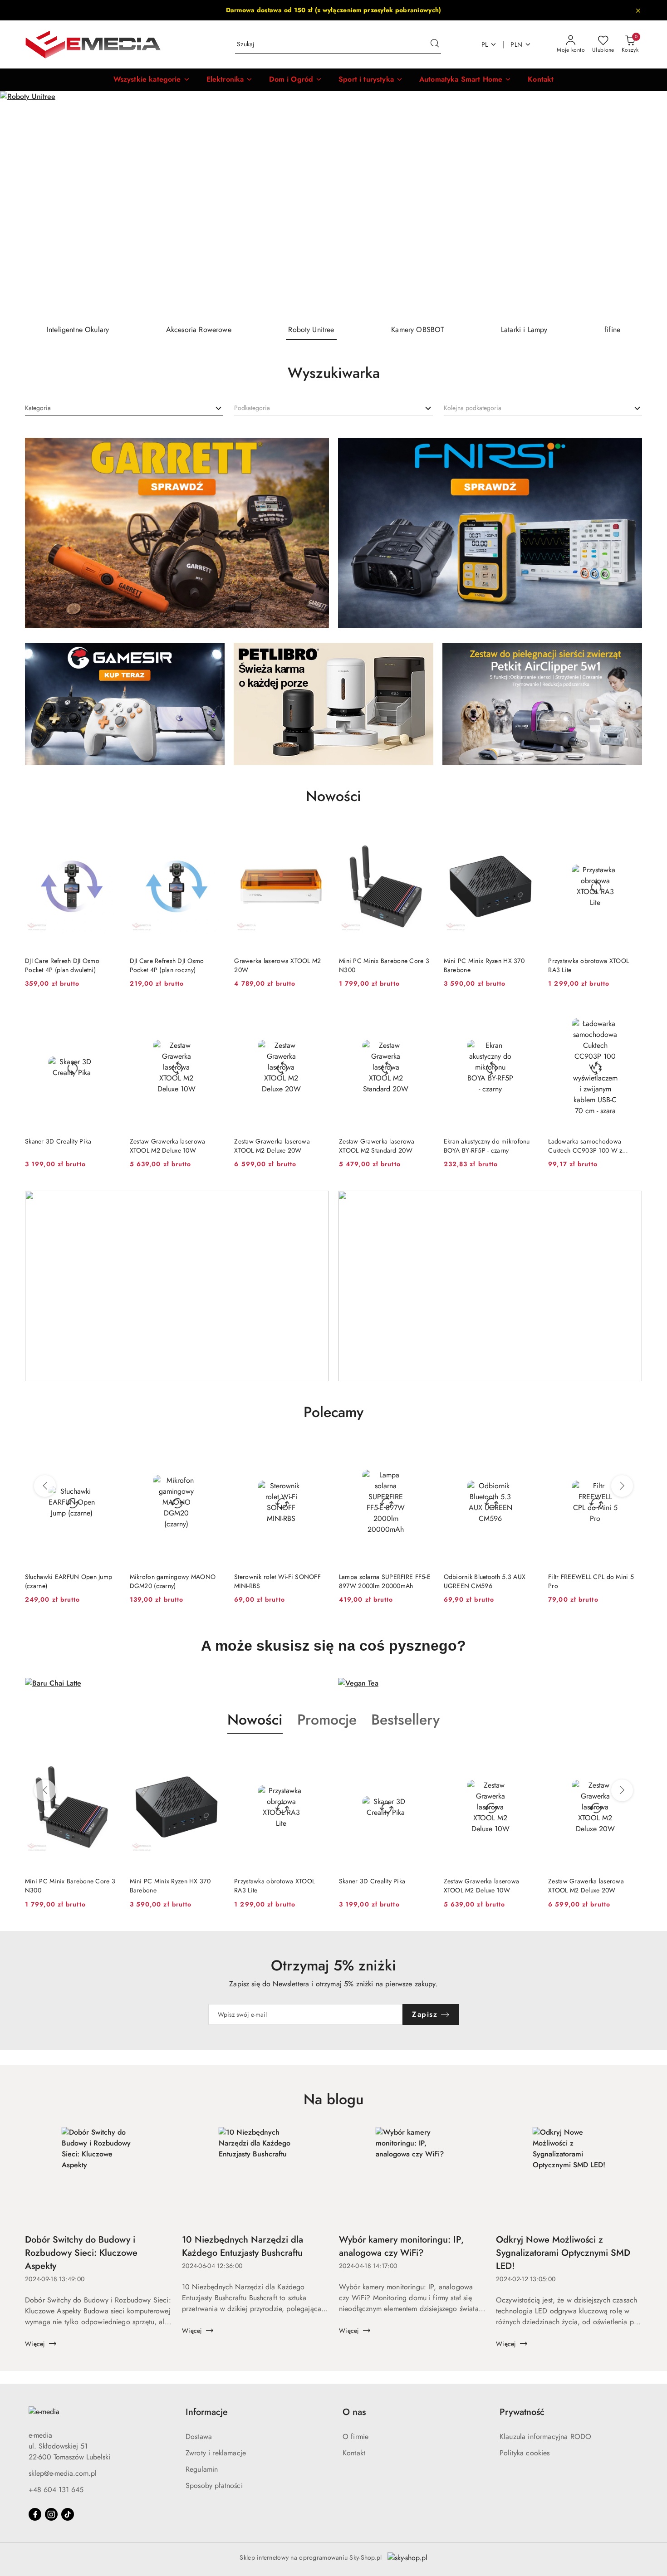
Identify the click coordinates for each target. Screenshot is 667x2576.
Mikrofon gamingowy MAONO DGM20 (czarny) (68, 1581)
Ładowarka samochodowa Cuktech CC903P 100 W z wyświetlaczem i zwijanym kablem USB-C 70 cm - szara (588, 1146)
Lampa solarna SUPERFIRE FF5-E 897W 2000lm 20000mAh (280, 1581)
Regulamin (202, 2469)
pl (485, 44)
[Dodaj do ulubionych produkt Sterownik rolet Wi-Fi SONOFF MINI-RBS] (213, 1451)
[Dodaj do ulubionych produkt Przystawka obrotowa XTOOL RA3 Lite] (632, 835)
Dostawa (199, 2437)
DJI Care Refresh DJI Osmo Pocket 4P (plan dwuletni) (62, 965)
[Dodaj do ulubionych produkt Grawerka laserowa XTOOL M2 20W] (318, 835)
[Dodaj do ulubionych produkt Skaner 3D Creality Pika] (108, 1015)
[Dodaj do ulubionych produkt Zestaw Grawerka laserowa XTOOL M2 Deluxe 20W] (318, 1015)
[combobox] (124, 408)
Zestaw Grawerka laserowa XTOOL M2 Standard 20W (377, 1146)
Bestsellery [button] (405, 1720)
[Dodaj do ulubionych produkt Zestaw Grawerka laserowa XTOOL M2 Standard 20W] (422, 1015)
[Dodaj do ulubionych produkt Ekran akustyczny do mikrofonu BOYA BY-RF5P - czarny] (527, 1015)
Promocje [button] (327, 1720)
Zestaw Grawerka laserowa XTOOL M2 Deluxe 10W (168, 1146)
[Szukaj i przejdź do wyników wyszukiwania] (435, 44)
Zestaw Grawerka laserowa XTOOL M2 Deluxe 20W (272, 1146)
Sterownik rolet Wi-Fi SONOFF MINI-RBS (173, 1581)
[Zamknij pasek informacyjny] (638, 10)
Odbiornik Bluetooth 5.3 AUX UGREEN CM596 (380, 1581)
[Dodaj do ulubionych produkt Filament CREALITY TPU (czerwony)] (632, 1451)
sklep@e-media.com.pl (63, 2473)
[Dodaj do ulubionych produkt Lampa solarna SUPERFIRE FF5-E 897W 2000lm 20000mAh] (318, 1451)
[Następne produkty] (622, 1486)
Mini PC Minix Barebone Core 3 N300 (384, 965)
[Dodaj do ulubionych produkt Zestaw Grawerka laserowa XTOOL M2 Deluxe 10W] (213, 1015)
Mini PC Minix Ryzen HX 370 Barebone (484, 965)
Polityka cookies (525, 2453)
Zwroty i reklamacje (216, 2453)
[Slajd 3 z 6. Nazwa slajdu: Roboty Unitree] (333, 204)
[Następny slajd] (647, 204)
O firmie (356, 2437)
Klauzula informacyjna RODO (545, 2437)
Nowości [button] (255, 1720)
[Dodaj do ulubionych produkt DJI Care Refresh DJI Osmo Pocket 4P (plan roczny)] (213, 835)
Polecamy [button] (333, 1412)
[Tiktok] (68, 2514)
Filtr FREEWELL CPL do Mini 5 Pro (487, 1581)
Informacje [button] (207, 2412)
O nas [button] (354, 2412)
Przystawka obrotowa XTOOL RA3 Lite (589, 965)
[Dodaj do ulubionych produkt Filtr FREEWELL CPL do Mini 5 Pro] (527, 1451)
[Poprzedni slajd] (20, 204)
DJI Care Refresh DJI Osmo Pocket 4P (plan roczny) (167, 965)
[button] (152, 80)
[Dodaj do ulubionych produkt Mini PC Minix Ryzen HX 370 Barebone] (527, 835)
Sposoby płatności (214, 2486)
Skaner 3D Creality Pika (58, 1141)
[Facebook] (35, 2514)
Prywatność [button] (522, 2412)
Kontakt (354, 2453)
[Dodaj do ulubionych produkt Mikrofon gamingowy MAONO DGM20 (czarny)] (108, 1451)
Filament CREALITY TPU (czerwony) (581, 1581)
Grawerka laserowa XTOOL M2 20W (277, 965)
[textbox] (38, 408)
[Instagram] (51, 2514)
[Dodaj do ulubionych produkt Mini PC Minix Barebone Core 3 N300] (422, 835)
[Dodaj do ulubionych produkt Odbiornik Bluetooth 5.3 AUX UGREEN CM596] (422, 1451)
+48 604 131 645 (56, 2490)
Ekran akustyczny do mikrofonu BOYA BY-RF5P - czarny (487, 1146)
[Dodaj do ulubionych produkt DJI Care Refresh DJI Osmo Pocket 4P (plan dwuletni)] (108, 835)
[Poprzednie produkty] (45, 1486)
